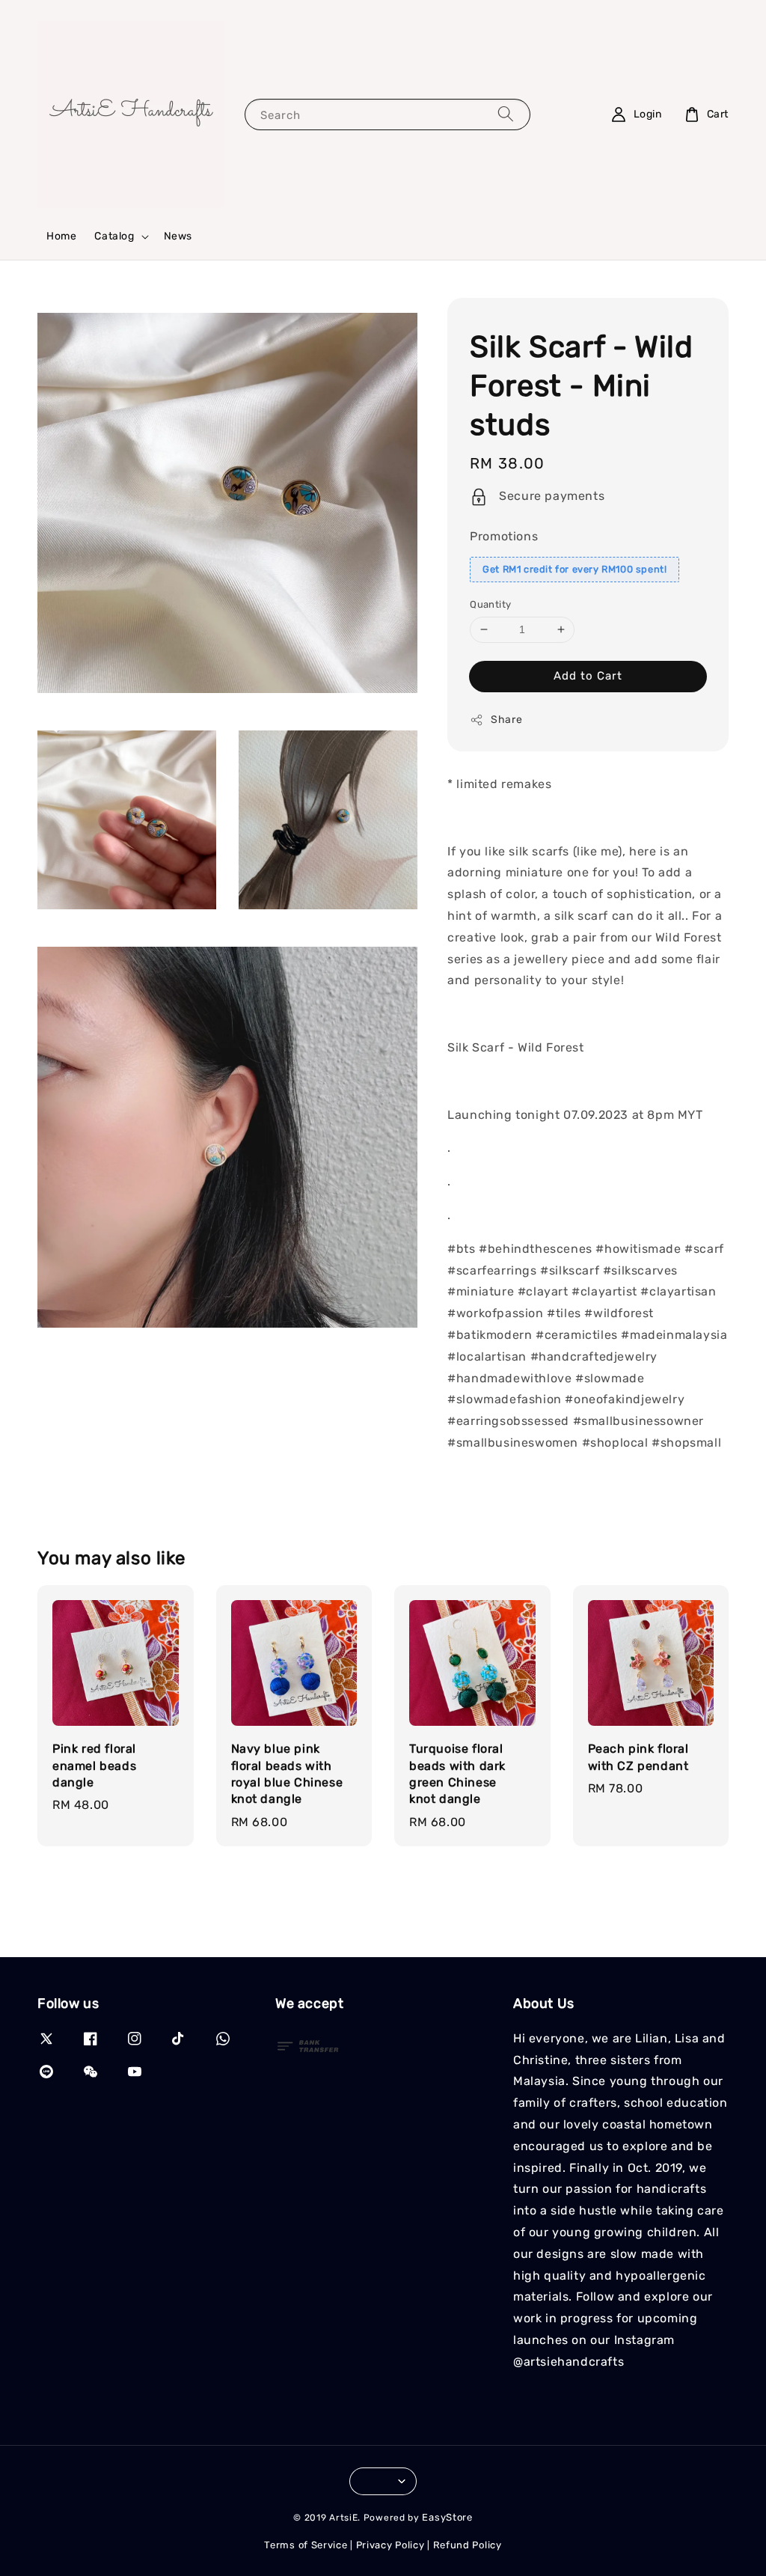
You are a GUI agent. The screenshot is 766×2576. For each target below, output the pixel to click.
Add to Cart (588, 676)
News (178, 236)
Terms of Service (306, 2545)
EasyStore (447, 2517)
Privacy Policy (390, 2545)
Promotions (504, 536)
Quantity (490, 604)
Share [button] (506, 720)
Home (61, 236)
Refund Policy (468, 2545)
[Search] (506, 114)
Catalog (114, 236)
